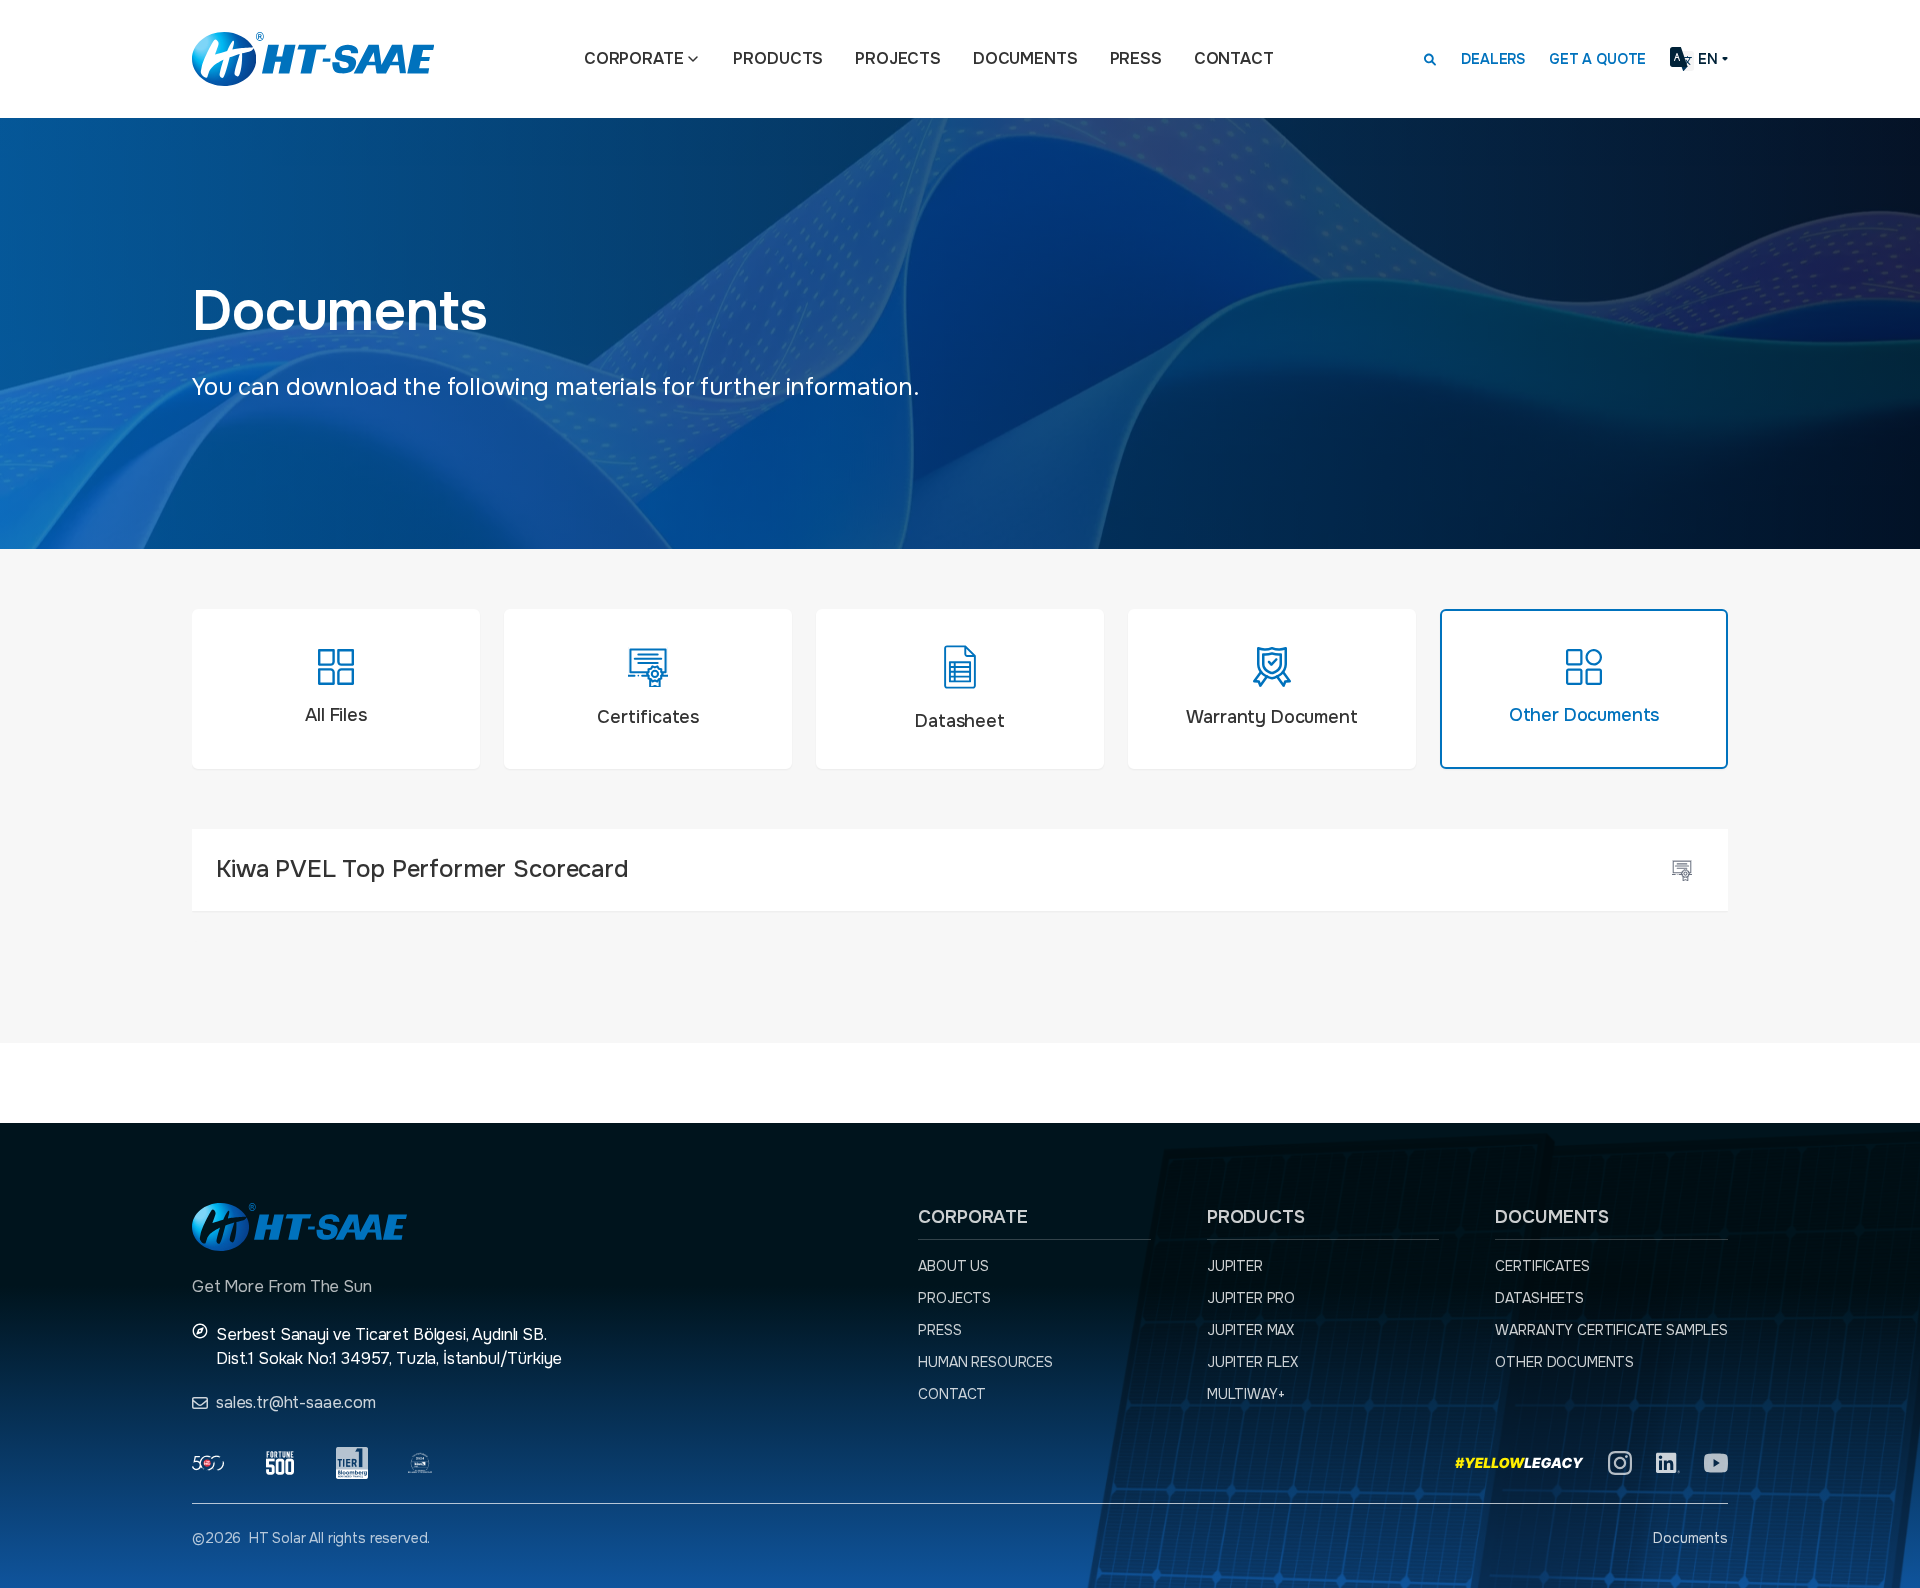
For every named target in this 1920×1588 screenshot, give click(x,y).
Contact (1234, 58)
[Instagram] (1620, 1463)
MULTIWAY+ (1246, 1394)
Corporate (634, 58)
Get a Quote (1597, 59)
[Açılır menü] (693, 59)
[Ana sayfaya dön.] (313, 59)
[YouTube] (1716, 1463)
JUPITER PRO (1251, 1298)
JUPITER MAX (1250, 1330)
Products (778, 58)
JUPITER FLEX (1252, 1362)
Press (1136, 58)
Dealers (1493, 59)
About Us (953, 1266)
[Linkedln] (1668, 1463)
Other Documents (1564, 1362)
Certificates (1542, 1266)
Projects (898, 58)
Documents (1025, 58)
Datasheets (1539, 1298)
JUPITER (1235, 1266)
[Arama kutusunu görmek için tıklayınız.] (1430, 59)
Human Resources (985, 1362)
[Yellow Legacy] (1519, 1463)
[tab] (336, 689)
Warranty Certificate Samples (1611, 1330)
